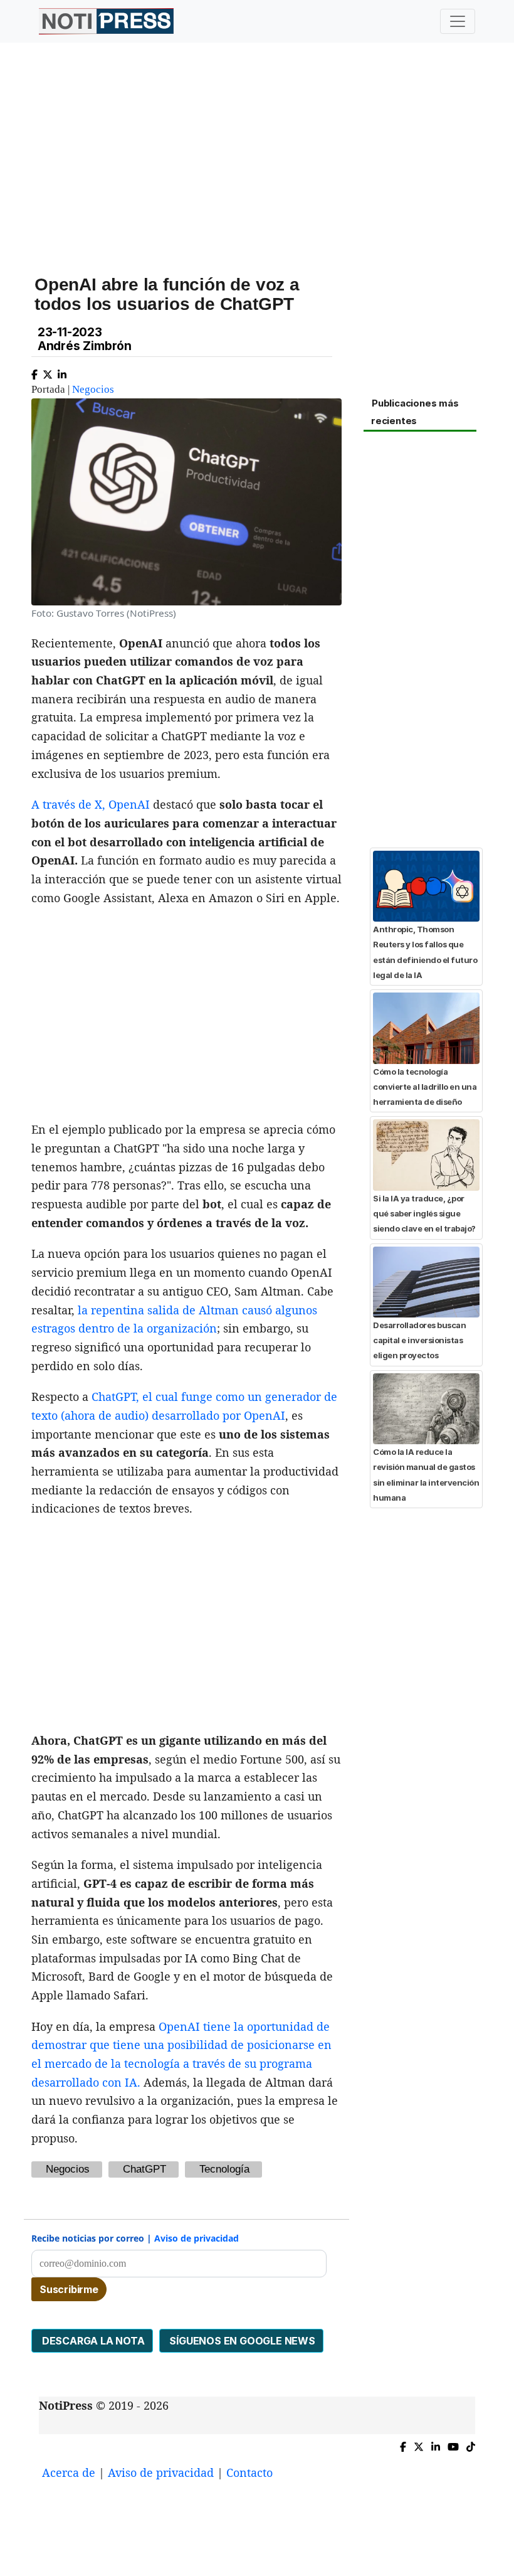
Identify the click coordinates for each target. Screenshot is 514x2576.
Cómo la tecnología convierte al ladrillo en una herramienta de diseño (425, 1087)
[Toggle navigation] (458, 21)
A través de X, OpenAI (91, 804)
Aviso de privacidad (197, 2238)
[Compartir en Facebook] (34, 372)
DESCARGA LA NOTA (92, 2341)
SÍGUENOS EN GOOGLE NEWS (241, 2341)
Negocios (93, 389)
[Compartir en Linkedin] (62, 372)
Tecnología (224, 2169)
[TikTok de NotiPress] (471, 2445)
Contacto (249, 2472)
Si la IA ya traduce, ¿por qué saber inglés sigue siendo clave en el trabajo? (424, 1214)
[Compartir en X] (48, 372)
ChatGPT (144, 2169)
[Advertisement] (257, 150)
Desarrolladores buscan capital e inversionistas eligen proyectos (419, 1340)
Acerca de (69, 2472)
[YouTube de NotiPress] (453, 2445)
